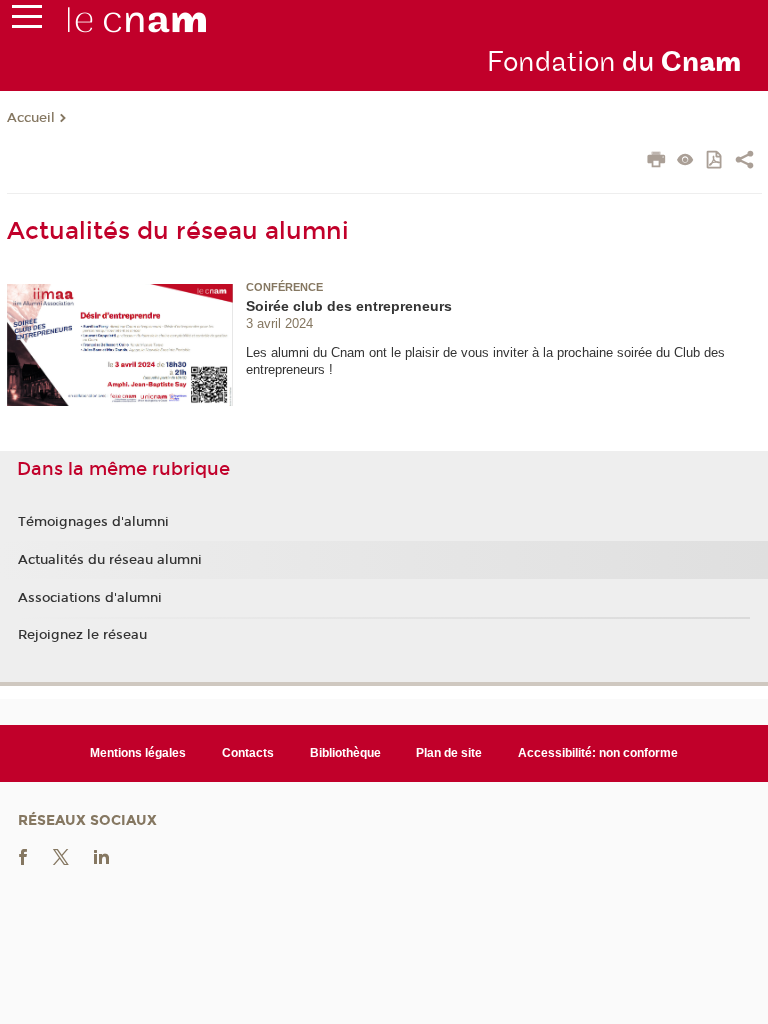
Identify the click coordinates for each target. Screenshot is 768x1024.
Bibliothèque (345, 753)
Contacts (248, 753)
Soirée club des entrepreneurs (349, 306)
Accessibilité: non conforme (598, 753)
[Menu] (27, 21)
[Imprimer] (656, 162)
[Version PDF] (715, 161)
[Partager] (744, 162)
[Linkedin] (101, 855)
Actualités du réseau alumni (110, 560)
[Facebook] (23, 855)
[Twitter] (61, 855)
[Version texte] (685, 161)
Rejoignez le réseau (82, 635)
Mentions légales (138, 753)
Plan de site (449, 753)
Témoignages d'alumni (93, 522)
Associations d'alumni (90, 598)
